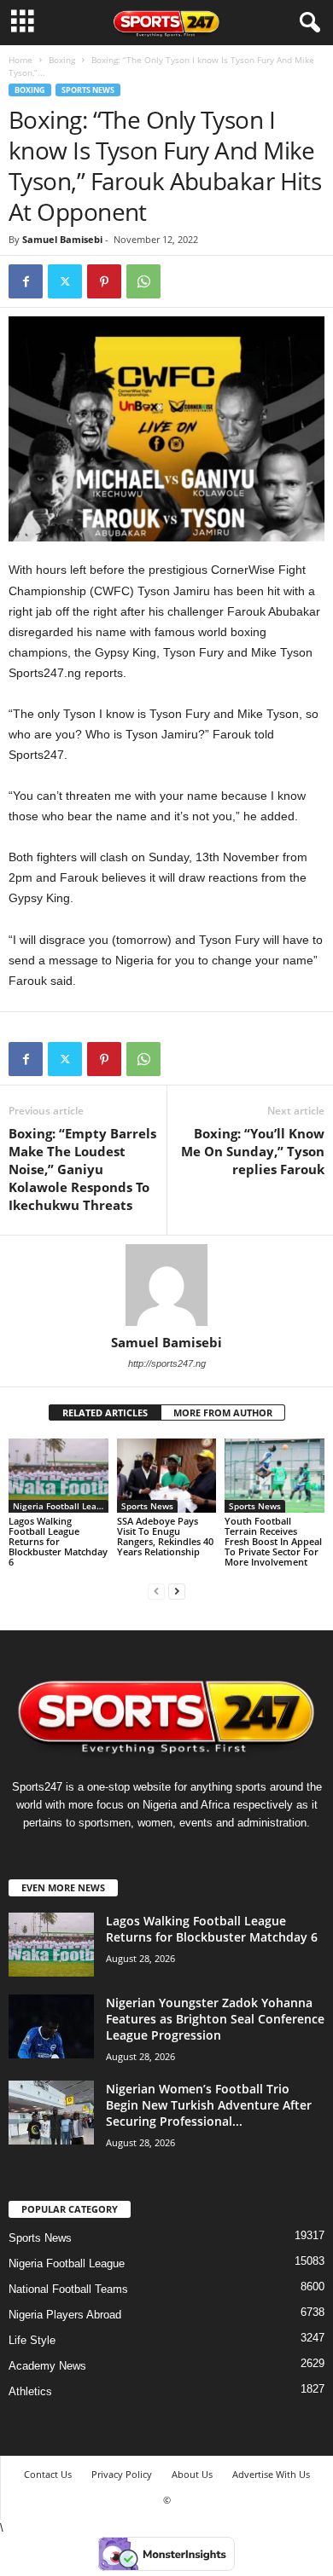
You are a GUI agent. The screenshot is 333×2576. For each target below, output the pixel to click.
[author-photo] (166, 1285)
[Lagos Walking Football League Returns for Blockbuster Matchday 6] (58, 1476)
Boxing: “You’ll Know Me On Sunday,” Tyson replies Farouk (253, 1151)
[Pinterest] (104, 281)
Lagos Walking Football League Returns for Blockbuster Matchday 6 (58, 1541)
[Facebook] (26, 281)
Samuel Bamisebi (62, 239)
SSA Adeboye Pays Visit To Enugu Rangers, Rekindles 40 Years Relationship (165, 1536)
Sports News (88, 90)
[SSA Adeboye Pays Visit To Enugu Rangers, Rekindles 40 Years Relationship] (167, 1476)
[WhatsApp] (143, 281)
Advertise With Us (271, 2474)
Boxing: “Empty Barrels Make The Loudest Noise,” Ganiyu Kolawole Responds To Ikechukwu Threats (82, 1169)
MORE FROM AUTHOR (223, 1412)
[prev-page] (156, 1591)
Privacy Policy (122, 2474)
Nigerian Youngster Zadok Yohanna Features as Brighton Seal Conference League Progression (215, 2019)
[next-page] (177, 1591)
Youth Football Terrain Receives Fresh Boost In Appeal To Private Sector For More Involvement (273, 1541)
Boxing (62, 60)
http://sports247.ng (167, 1363)
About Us (192, 2474)
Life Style (32, 2340)
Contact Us (48, 2474)
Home (20, 60)
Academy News (47, 2366)
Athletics (30, 2391)
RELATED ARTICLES (105, 1412)
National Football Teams (68, 2289)
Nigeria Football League (61, 1506)
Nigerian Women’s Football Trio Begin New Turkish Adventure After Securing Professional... (209, 2105)
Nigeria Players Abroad (65, 2315)
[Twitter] (65, 281)
